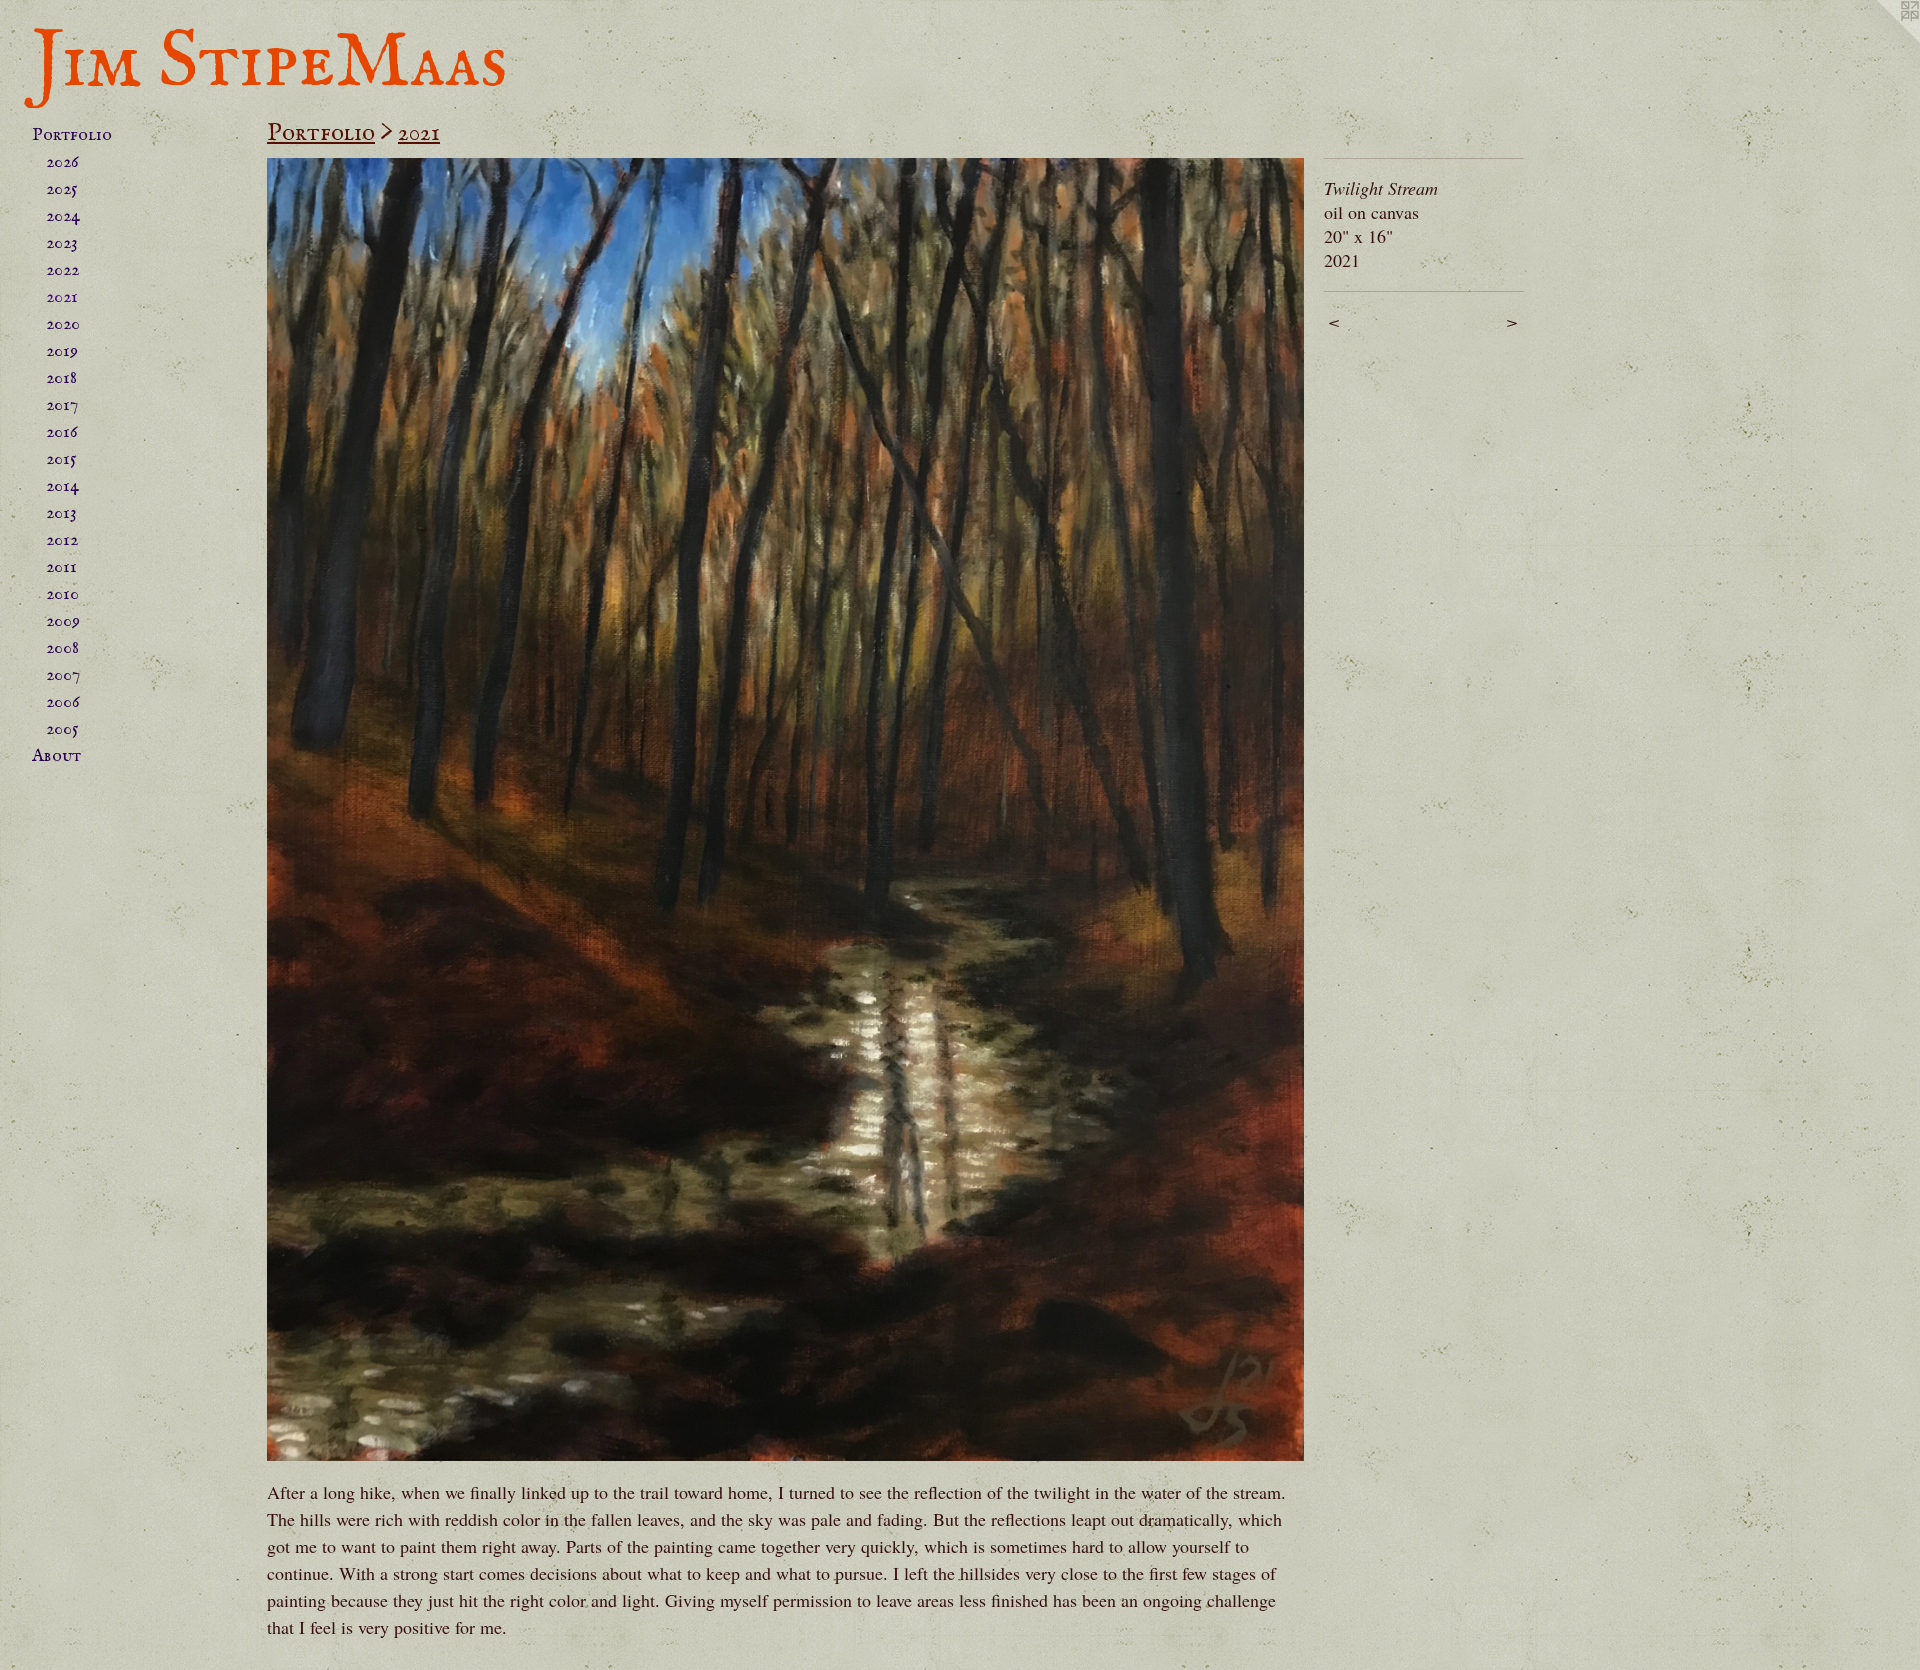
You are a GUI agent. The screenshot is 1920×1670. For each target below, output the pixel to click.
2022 (62, 270)
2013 (61, 513)
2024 (63, 216)
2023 (62, 243)
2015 (61, 459)
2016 (62, 432)
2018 (61, 378)
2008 (62, 648)
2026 (62, 162)
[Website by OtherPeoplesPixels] (1880, 40)
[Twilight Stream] (785, 809)
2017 (62, 405)
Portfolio (72, 135)
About (56, 756)
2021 (62, 297)
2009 (63, 621)
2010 (62, 594)
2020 (63, 324)
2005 (62, 729)
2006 (63, 702)
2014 (62, 486)
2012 (62, 540)
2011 (61, 567)
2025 (62, 189)
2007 (63, 675)
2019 (62, 351)
